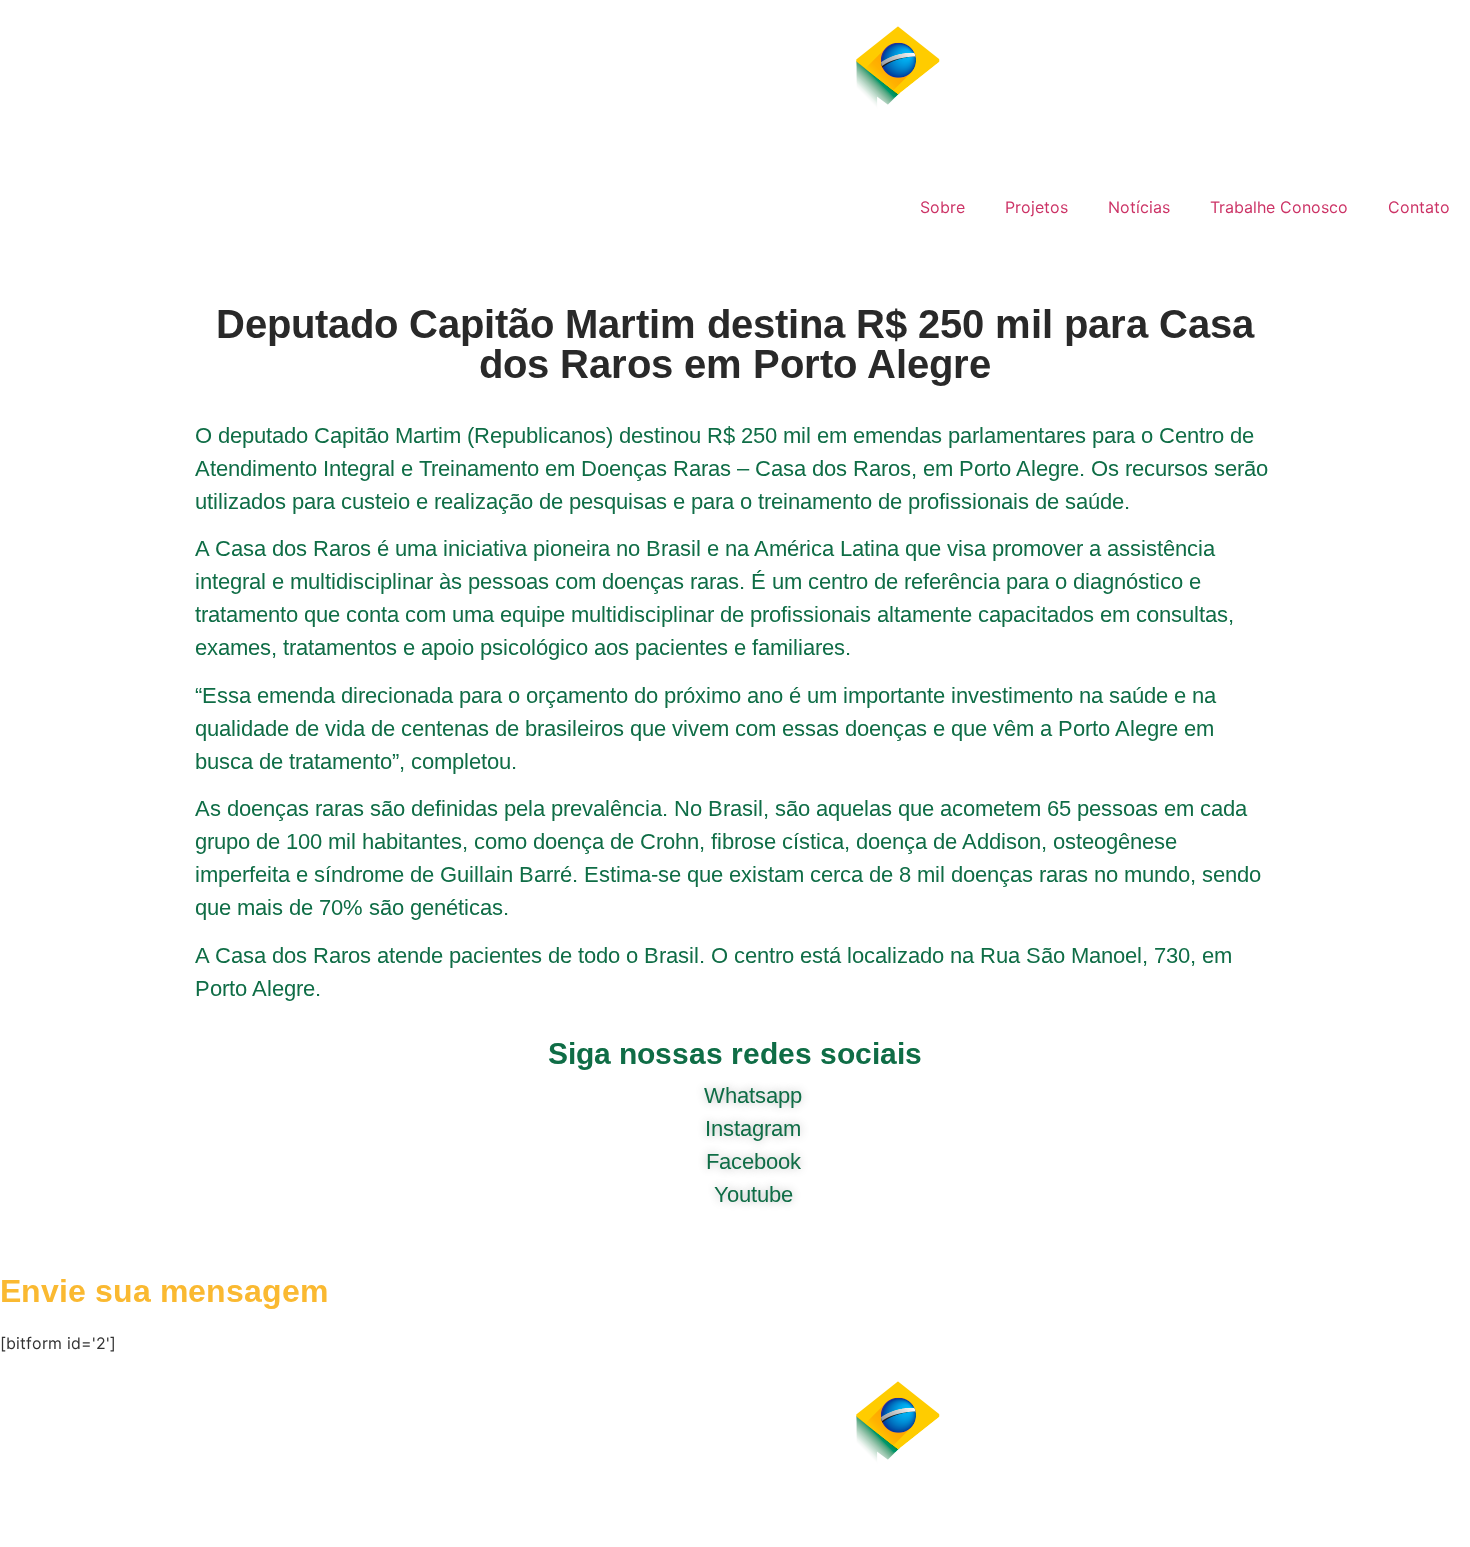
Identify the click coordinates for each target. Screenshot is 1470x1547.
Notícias (1139, 207)
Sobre (942, 207)
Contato (1419, 207)
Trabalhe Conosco (1279, 207)
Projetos (1036, 207)
